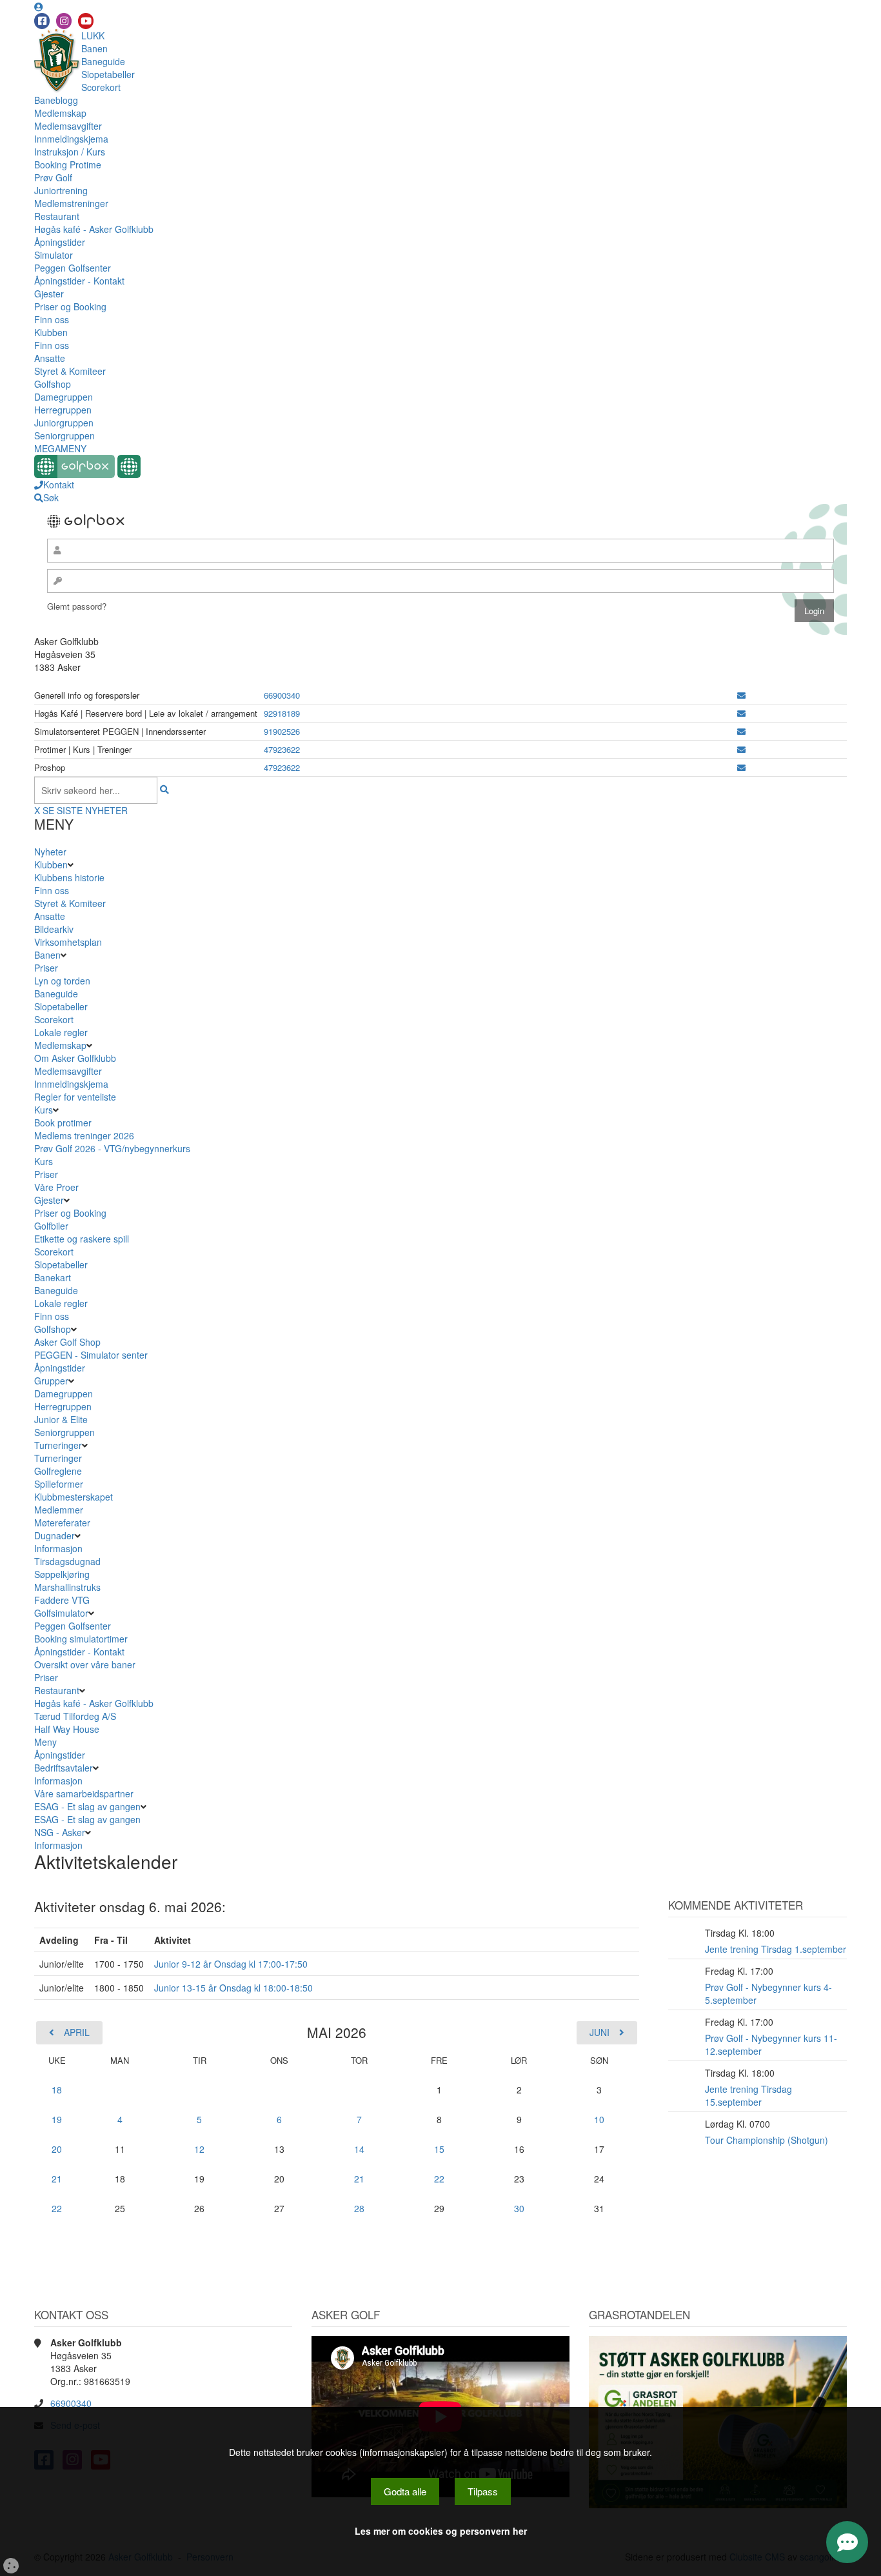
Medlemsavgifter (68, 126)
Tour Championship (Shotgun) (767, 2140)
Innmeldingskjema (71, 139)
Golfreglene (58, 1471)
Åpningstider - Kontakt (79, 281)
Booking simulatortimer (81, 1639)
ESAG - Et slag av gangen (87, 1806)
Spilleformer (59, 1484)
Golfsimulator (61, 1613)
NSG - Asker (60, 1832)
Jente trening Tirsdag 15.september (748, 2095)
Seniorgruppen (64, 435)
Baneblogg (56, 100)
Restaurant (57, 216)
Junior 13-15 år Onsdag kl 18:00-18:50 (233, 1988)
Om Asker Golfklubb (75, 1058)
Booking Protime (68, 165)
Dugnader (54, 1535)
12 (199, 2149)
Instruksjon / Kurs (70, 152)
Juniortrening (61, 190)
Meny (45, 1742)
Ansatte (50, 358)
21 (57, 2179)
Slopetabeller (108, 74)
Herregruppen (63, 410)
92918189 (282, 713)
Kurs (44, 1110)
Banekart (53, 1277)
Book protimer (63, 1123)
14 (359, 2149)
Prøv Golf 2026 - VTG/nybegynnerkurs (112, 1148)
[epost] (741, 695)
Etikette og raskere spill (82, 1239)
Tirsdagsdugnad (67, 1561)
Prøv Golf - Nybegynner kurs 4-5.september (768, 1993)
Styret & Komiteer (70, 371)
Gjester (49, 294)
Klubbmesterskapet (74, 1497)
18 (57, 2090)
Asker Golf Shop (67, 1342)
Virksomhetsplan (68, 942)
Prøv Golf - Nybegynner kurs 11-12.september (771, 2044)
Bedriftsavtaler (64, 1768)
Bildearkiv (54, 929)
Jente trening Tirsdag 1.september (776, 1949)
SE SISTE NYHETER (85, 810)
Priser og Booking (70, 306)
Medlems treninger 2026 (84, 1135)
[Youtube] (86, 21)
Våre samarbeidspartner (84, 1793)
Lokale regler (61, 1032)
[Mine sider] (39, 6)
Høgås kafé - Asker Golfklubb (94, 229)
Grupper (51, 1381)
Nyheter (50, 852)
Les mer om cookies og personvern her (441, 2531)
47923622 (282, 749)
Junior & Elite (61, 1419)
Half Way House (67, 1729)
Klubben (51, 332)
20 (57, 2149)
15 (439, 2149)
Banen (94, 48)
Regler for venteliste (75, 1097)
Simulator (54, 255)
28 (359, 2208)
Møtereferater (62, 1523)
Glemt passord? (77, 606)
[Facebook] (42, 21)
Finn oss (52, 319)
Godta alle (405, 2491)
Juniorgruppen (64, 423)
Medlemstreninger (71, 203)
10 (599, 2119)
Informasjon (58, 1548)
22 (439, 2179)
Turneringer (58, 1445)
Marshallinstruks (67, 1587)
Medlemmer (59, 1510)
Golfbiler (51, 1226)
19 (57, 2119)
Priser (46, 968)
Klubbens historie (69, 877)
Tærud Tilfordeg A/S (75, 1716)
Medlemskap (60, 113)
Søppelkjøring (62, 1574)
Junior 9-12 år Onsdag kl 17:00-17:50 (231, 1964)
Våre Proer (56, 1187)
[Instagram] (64, 21)
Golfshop (53, 384)
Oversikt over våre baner (85, 1664)
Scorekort (101, 87)
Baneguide (103, 61)
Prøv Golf (53, 177)
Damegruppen (64, 397)
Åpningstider (60, 242)
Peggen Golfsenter (73, 268)
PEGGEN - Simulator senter (91, 1355)
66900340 (282, 695)
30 (519, 2208)
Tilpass (483, 2491)
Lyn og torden (62, 981)
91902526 (282, 731)
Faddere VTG (62, 1600)
